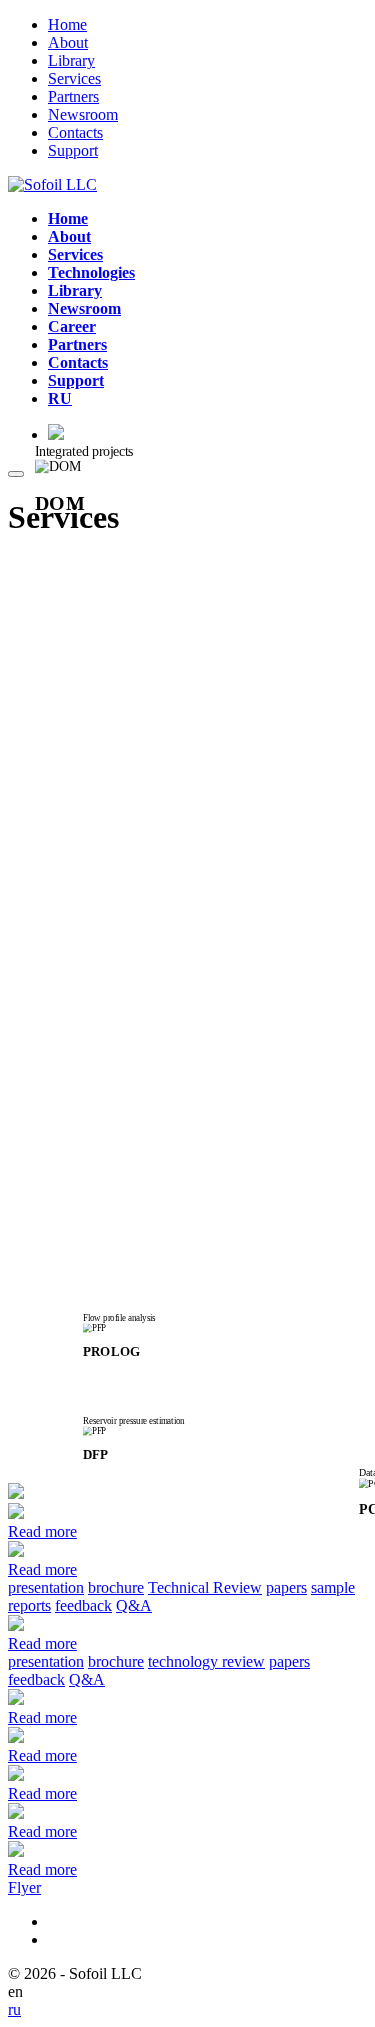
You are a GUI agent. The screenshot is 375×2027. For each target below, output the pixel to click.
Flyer (24, 1887)
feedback (83, 1605)
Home (67, 24)
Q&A (134, 1605)
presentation (46, 1587)
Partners (73, 96)
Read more (42, 1531)
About (68, 42)
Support (73, 150)
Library (71, 60)
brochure (116, 1587)
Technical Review (205, 1587)
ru (14, 2009)
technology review (206, 1661)
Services (74, 78)
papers (286, 1587)
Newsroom (83, 114)
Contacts (75, 132)
